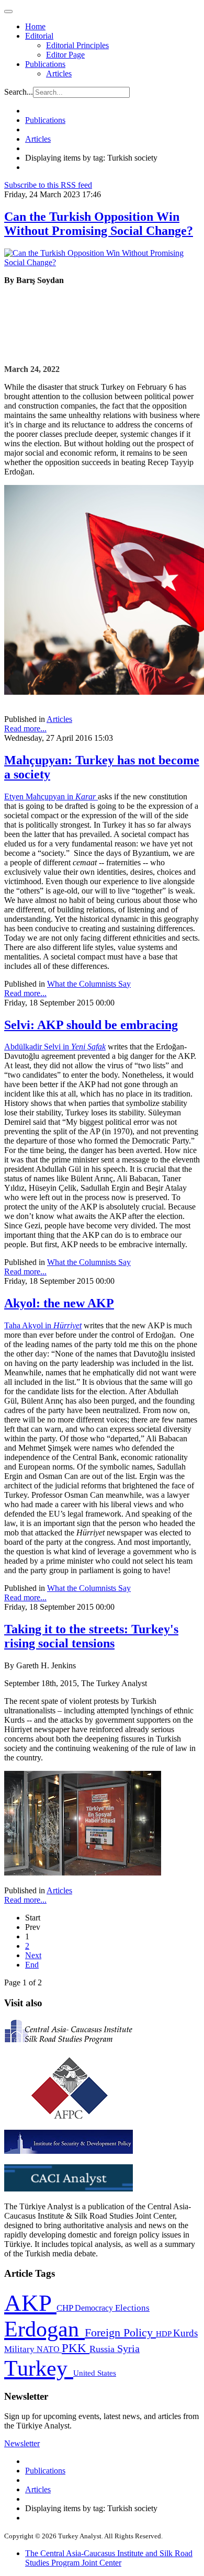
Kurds (185, 2333)
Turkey (39, 2368)
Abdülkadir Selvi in (55, 1047)
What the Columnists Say (89, 984)
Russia (103, 2349)
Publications (45, 64)
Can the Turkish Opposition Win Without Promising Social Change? (99, 224)
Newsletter (22, 2443)
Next (33, 1955)
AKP (30, 2303)
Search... (19, 92)
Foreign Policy (120, 2333)
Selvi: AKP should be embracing (91, 1025)
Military (20, 2349)
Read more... (25, 728)
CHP (66, 2308)
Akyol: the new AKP (59, 1303)
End (32, 1965)
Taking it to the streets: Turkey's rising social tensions (91, 1636)
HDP (165, 2334)
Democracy (95, 2308)
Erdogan (44, 2329)
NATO (49, 2349)
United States (95, 2373)
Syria (128, 2349)
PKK (76, 2348)
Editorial (39, 36)
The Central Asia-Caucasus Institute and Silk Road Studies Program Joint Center (109, 2558)
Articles (59, 74)
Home (35, 26)
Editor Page (65, 55)
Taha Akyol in (43, 1325)
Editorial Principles (77, 45)
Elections (132, 2308)
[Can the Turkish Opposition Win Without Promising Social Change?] (102, 262)
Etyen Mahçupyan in (51, 796)
